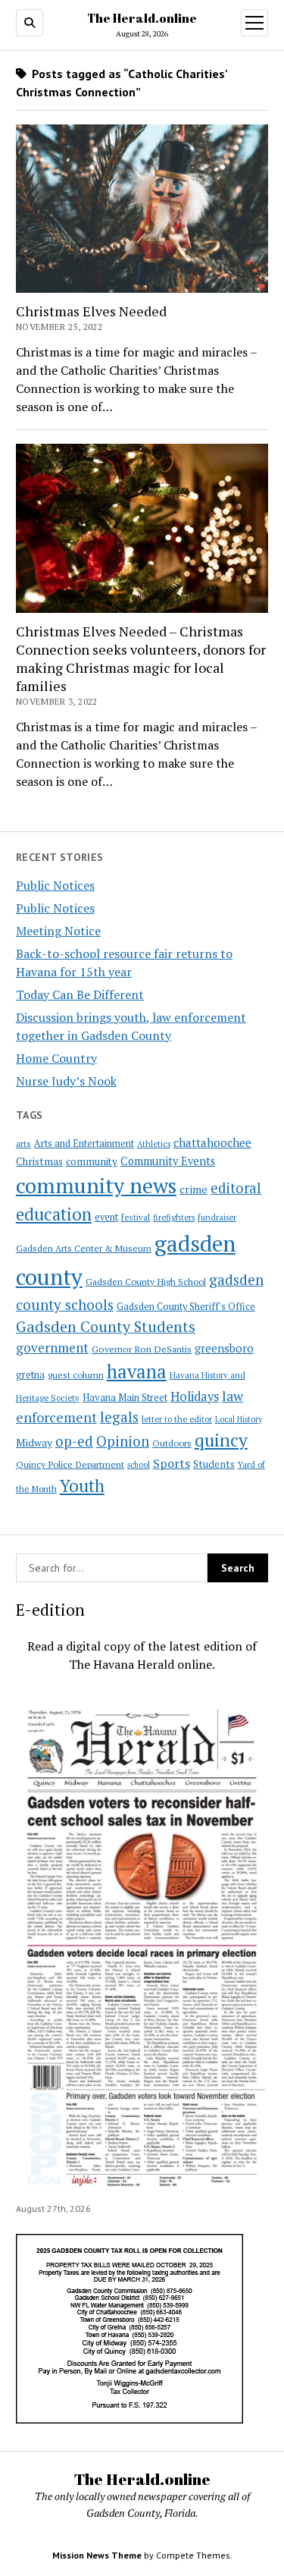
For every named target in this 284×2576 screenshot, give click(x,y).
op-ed (74, 1441)
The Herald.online (142, 18)
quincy (221, 1440)
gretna (30, 1374)
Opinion (123, 1441)
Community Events (168, 1161)
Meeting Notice (58, 931)
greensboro (224, 1348)
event (106, 1217)
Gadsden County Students (106, 1326)
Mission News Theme (97, 2555)
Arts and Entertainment (84, 1143)
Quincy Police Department (70, 1464)
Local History (239, 1419)
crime (193, 1189)
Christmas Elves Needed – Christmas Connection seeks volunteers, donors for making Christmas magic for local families (141, 658)
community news (96, 1185)
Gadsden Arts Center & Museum (84, 1248)
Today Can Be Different (80, 994)
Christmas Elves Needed (91, 311)
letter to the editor (177, 1419)
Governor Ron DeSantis (142, 1349)
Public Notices (55, 885)
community (92, 1161)
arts (23, 1143)
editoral (236, 1188)
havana (137, 1371)
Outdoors (172, 1443)
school (139, 1465)
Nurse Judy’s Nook (66, 1081)
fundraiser (217, 1217)
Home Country (56, 1058)
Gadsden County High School (146, 1281)
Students (214, 1464)
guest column (76, 1374)
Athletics (154, 1144)
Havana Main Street (125, 1397)
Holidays (195, 1396)
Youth (82, 1485)
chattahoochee (212, 1142)
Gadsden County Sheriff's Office (186, 1307)
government (52, 1348)
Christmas (39, 1161)
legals (119, 1417)
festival (136, 1217)
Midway (34, 1443)
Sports (172, 1463)
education (54, 1214)
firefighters (174, 1217)
